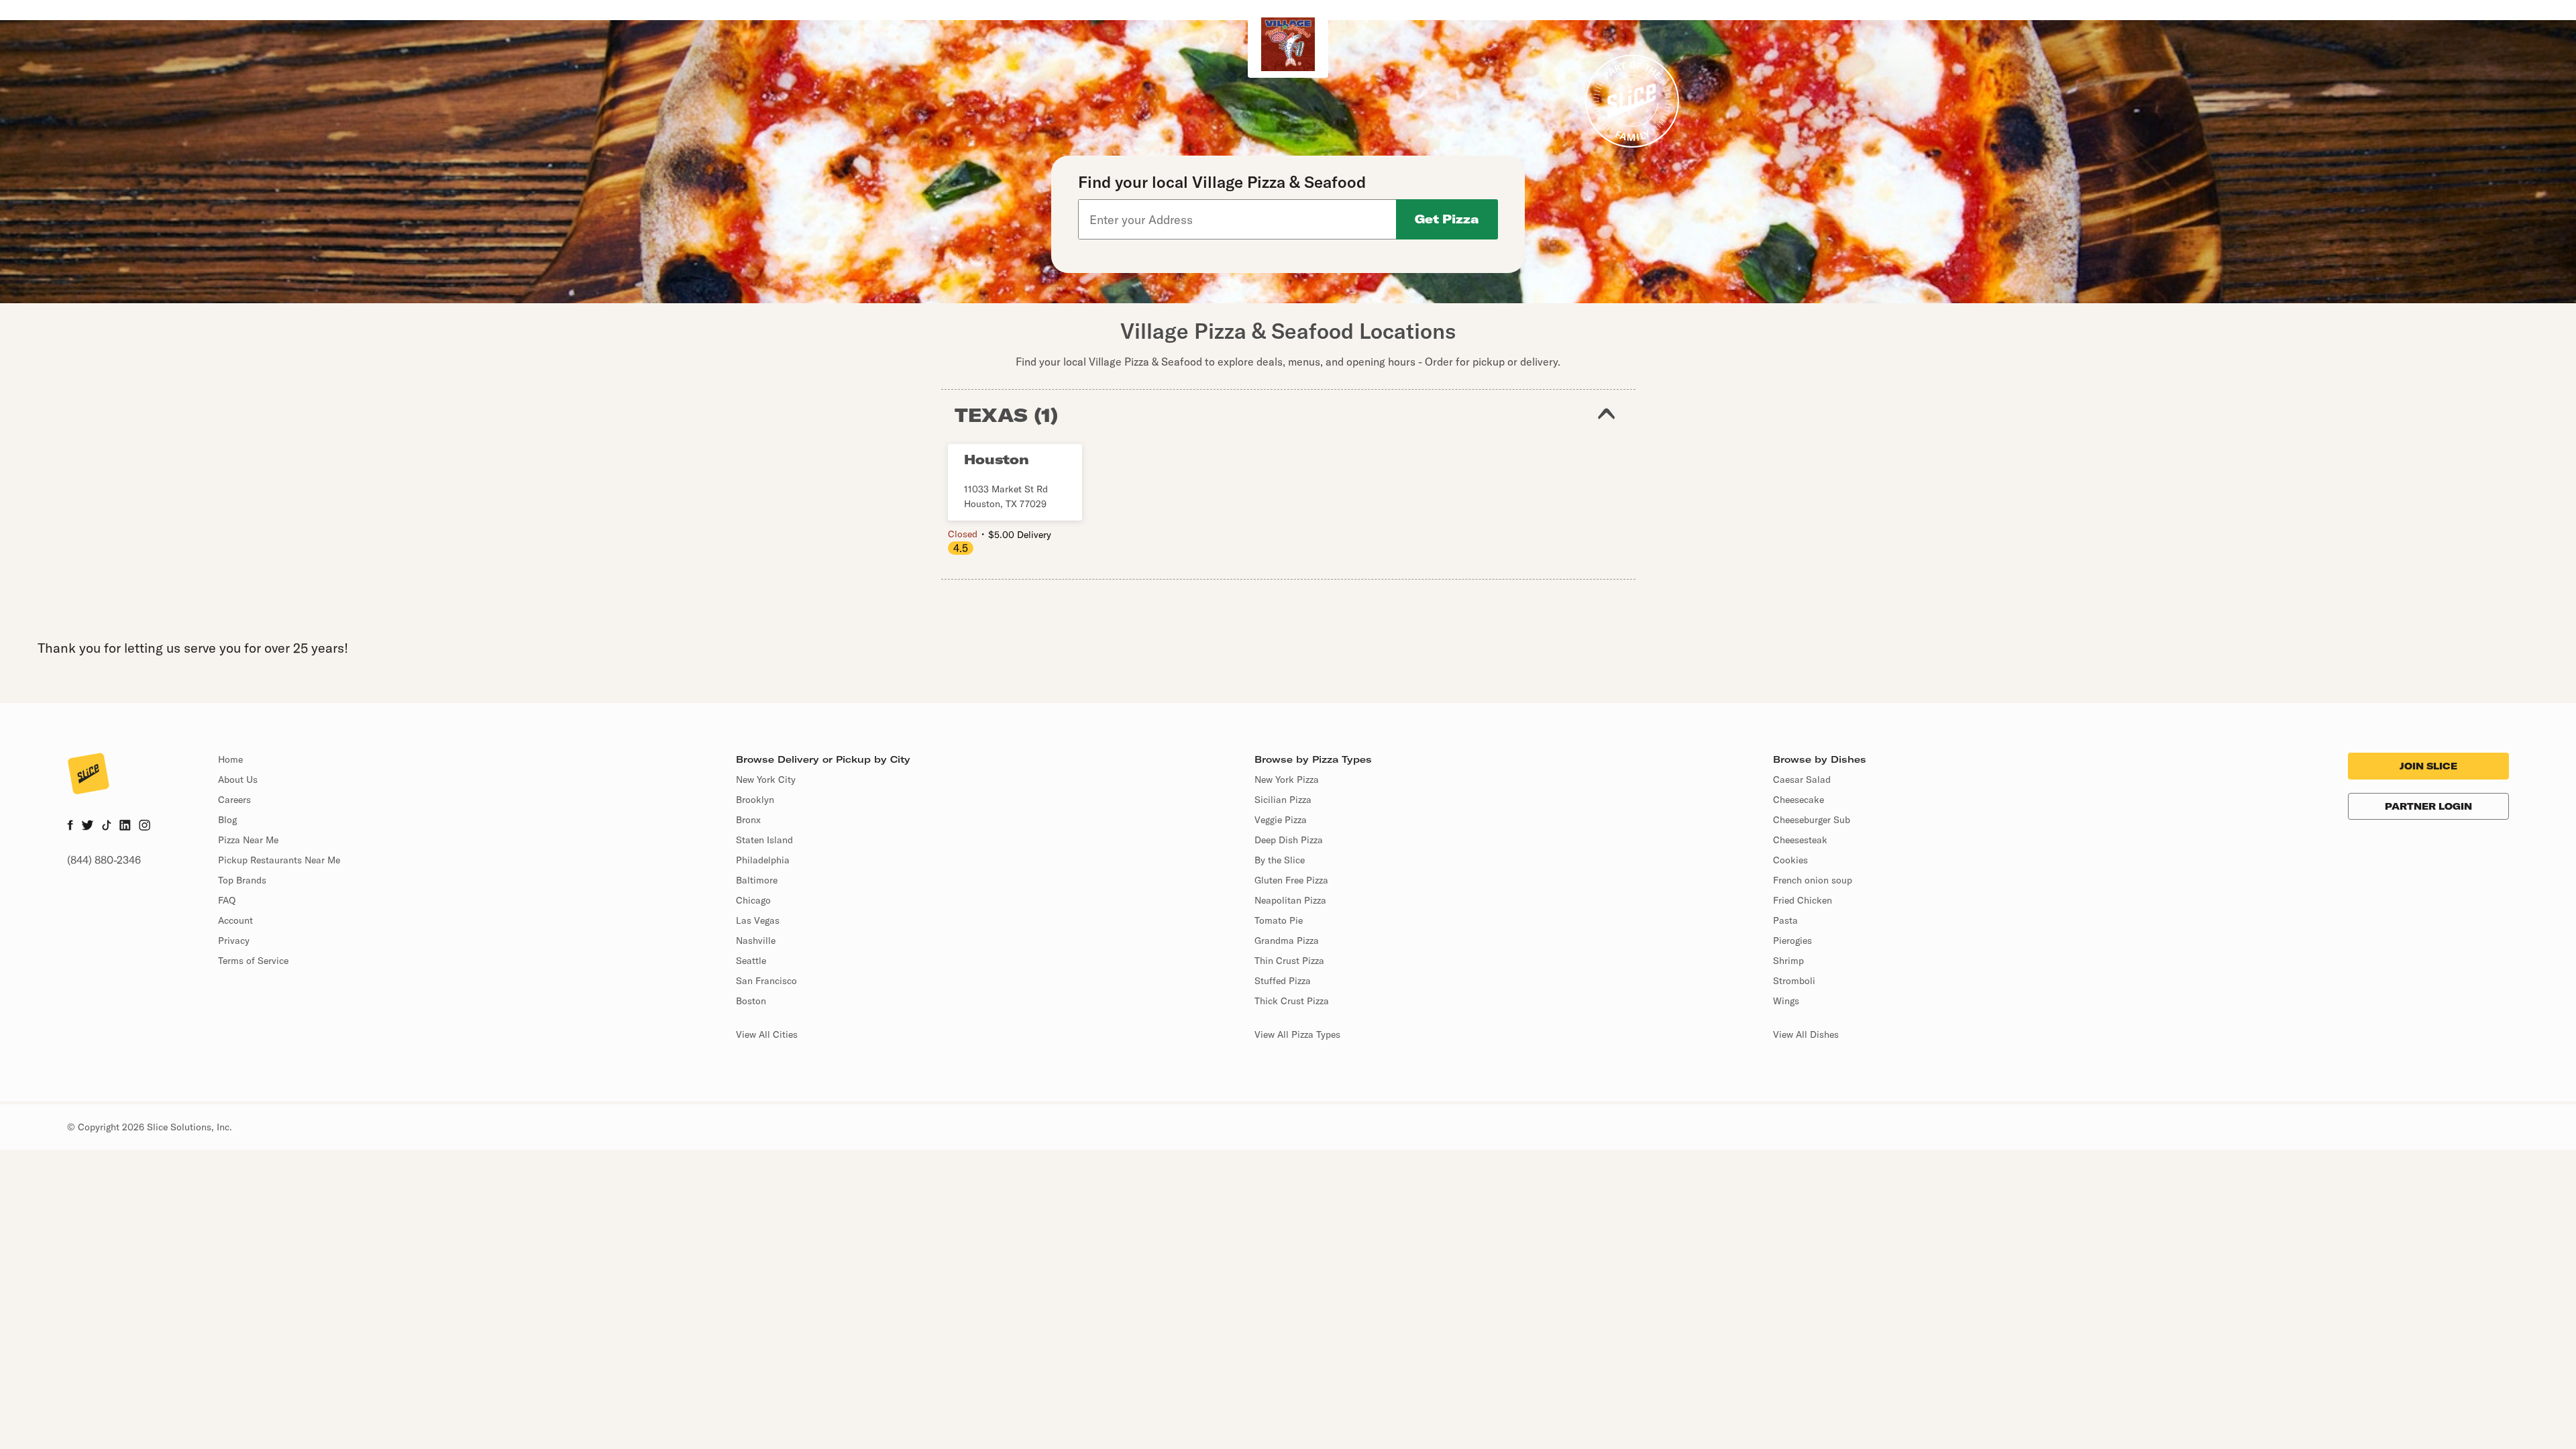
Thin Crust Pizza (1289, 961)
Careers (234, 800)
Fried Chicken (1803, 900)
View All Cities (767, 1034)
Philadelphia (763, 860)
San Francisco (766, 981)
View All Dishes (1806, 1034)
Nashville (756, 941)
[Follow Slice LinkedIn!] (125, 826)
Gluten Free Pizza (1291, 880)
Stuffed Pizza (1283, 981)
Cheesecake (1799, 800)
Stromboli (1794, 981)
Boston (751, 1001)
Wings (1786, 1001)
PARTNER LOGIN (2428, 806)
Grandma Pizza (1287, 941)
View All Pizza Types (1297, 1034)
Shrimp (1788, 961)
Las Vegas (758, 920)
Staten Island (764, 840)
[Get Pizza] (1447, 219)
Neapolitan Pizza (1290, 900)
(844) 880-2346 (104, 860)
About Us (238, 780)
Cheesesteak (1800, 840)
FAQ (227, 900)
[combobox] (1238, 219)
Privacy (234, 941)
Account (235, 920)
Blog (227, 820)
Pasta (1785, 920)
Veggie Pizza (1281, 820)
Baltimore (757, 880)
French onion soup (1813, 880)
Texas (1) (1007, 415)
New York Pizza (1287, 780)
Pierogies (1792, 941)
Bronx (748, 820)
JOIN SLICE (2428, 766)
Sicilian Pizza (1283, 800)
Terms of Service (253, 961)
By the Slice (1280, 860)
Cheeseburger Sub (1812, 820)
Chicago (753, 900)
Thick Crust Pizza (1292, 1001)
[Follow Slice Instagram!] (145, 826)
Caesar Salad (1802, 780)
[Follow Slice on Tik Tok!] (107, 826)
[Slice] (89, 775)
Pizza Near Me (248, 840)
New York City (766, 780)
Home (230, 759)
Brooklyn (755, 800)
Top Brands (242, 880)
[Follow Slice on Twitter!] (88, 826)
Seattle (751, 961)
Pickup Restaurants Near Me (279, 860)
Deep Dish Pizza (1289, 840)
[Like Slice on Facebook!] (70, 826)
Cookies (1790, 860)
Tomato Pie (1279, 920)
